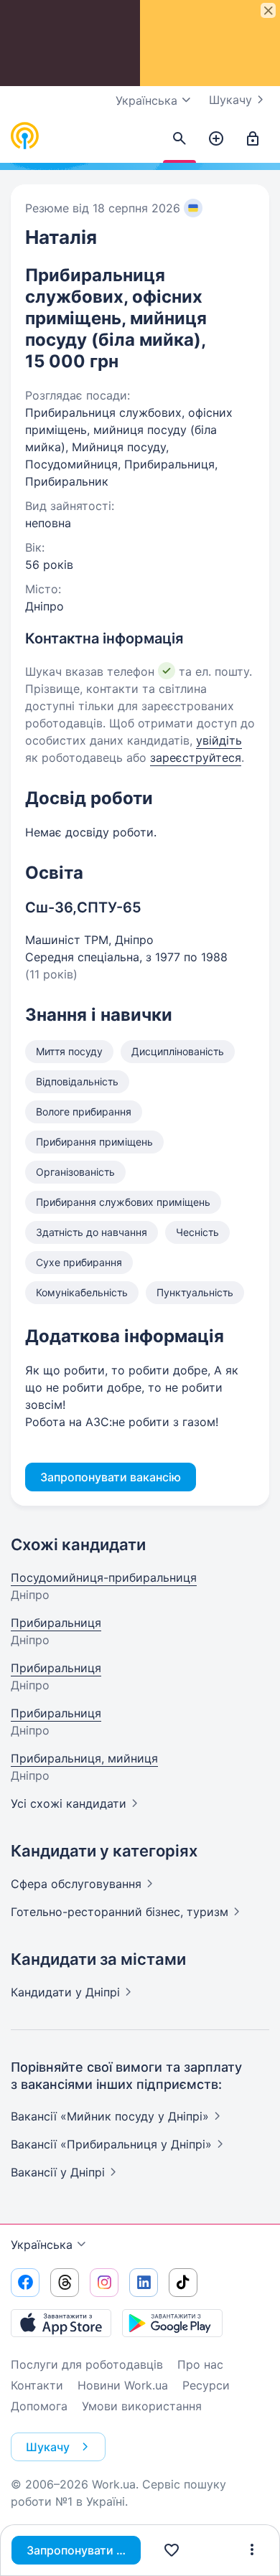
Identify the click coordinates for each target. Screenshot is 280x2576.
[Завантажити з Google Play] (172, 2323)
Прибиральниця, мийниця (84, 1758)
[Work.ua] (25, 136)
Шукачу (230, 100)
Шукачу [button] (48, 2447)
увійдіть (219, 740)
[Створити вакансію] (216, 139)
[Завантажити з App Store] (61, 2323)
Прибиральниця (56, 1623)
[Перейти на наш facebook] (25, 2283)
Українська (42, 2245)
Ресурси (206, 2385)
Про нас (200, 2364)
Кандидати (65, 1992)
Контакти (37, 2385)
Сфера (76, 1884)
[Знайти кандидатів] (179, 139)
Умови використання (142, 2406)
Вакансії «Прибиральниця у (111, 2144)
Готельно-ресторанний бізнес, (120, 1912)
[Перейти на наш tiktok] (183, 2283)
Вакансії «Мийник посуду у (110, 2116)
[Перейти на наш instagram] (104, 2283)
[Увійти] (253, 139)
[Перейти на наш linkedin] (144, 2283)
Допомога (39, 2406)
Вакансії (58, 2172)
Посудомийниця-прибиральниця (104, 1577)
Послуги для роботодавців (87, 2364)
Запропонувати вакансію (84, 2550)
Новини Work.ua (123, 2385)
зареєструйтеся (196, 758)
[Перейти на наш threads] (65, 2283)
